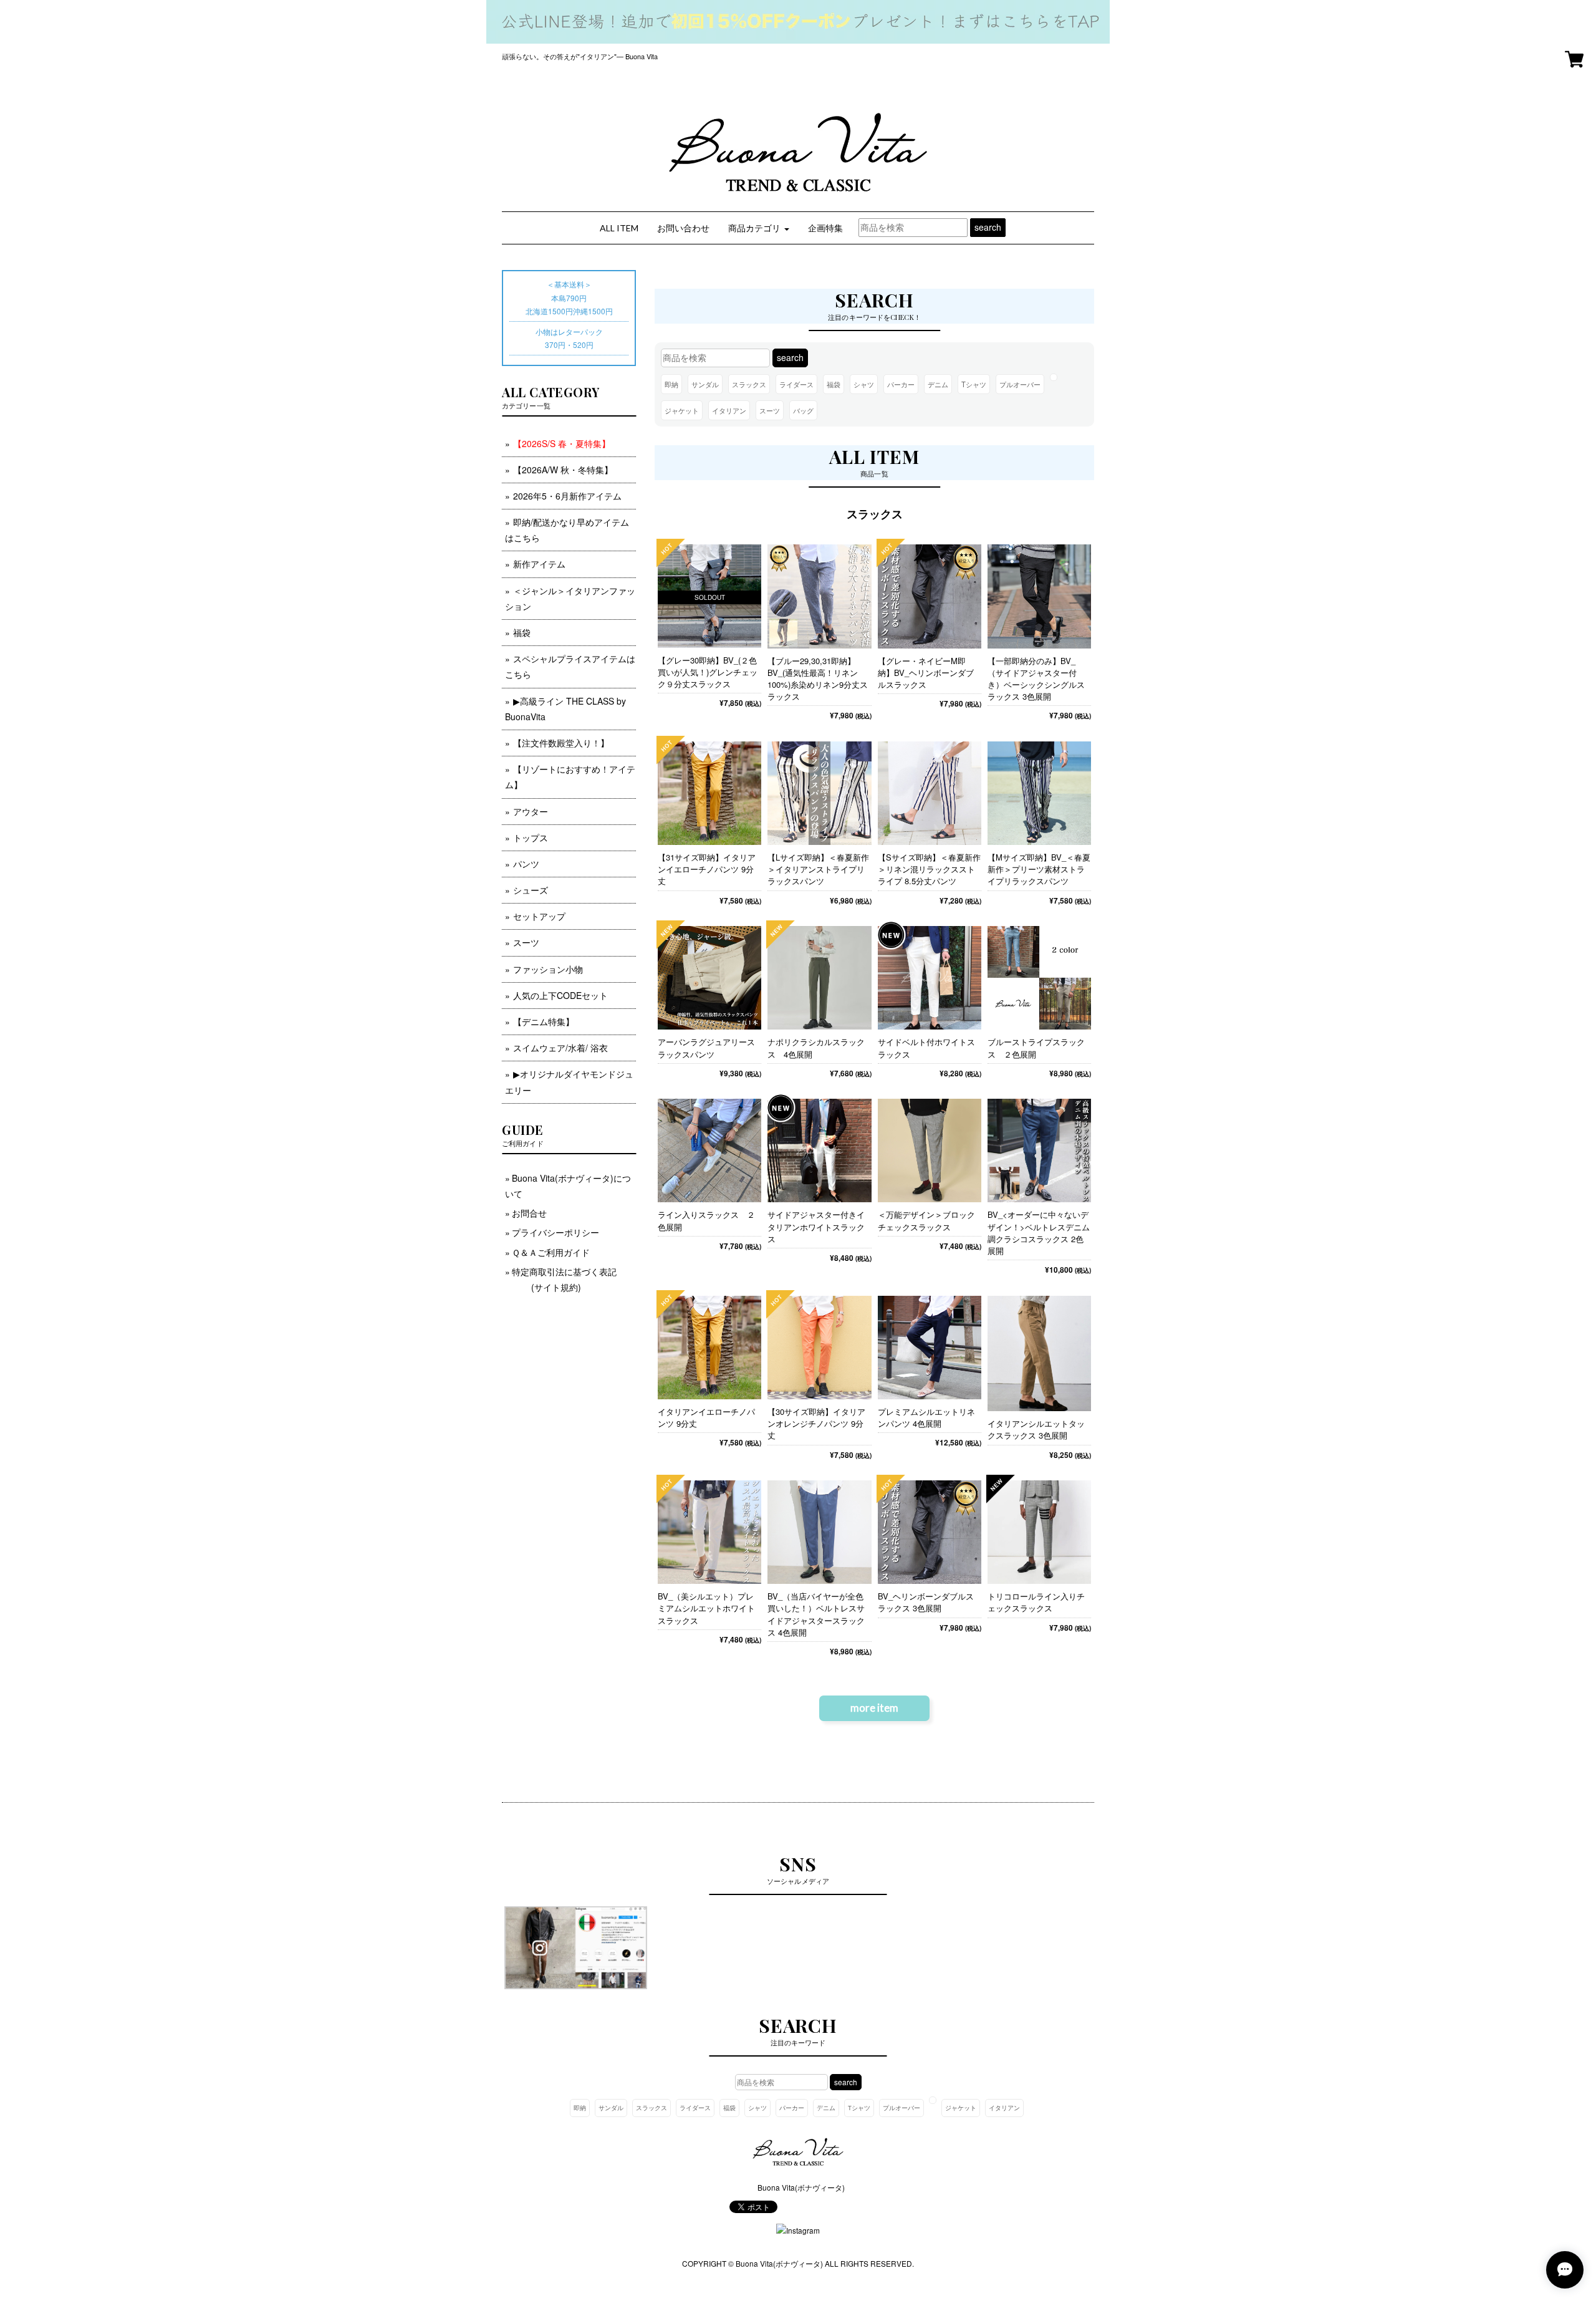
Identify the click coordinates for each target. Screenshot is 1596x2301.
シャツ (864, 384)
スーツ (770, 410)
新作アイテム (539, 564)
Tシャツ (974, 384)
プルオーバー (1020, 384)
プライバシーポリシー (555, 1232)
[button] (759, 228)
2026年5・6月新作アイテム (567, 496)
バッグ (803, 410)
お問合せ (529, 1213)
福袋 (834, 384)
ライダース (796, 384)
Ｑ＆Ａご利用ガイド (551, 1252)
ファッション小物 (548, 969)
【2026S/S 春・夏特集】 (562, 443)
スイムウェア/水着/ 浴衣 (560, 1048)
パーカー (901, 384)
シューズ (531, 890)
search (988, 227)
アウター (531, 811)
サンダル (705, 384)
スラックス (749, 384)
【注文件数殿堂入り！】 (561, 743)
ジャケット (682, 410)
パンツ (526, 864)
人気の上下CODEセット (560, 995)
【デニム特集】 (544, 1021)
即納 (671, 384)
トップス (531, 837)
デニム (938, 384)
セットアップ (539, 916)
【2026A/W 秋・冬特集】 (563, 470)
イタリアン (729, 410)
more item (874, 1708)
